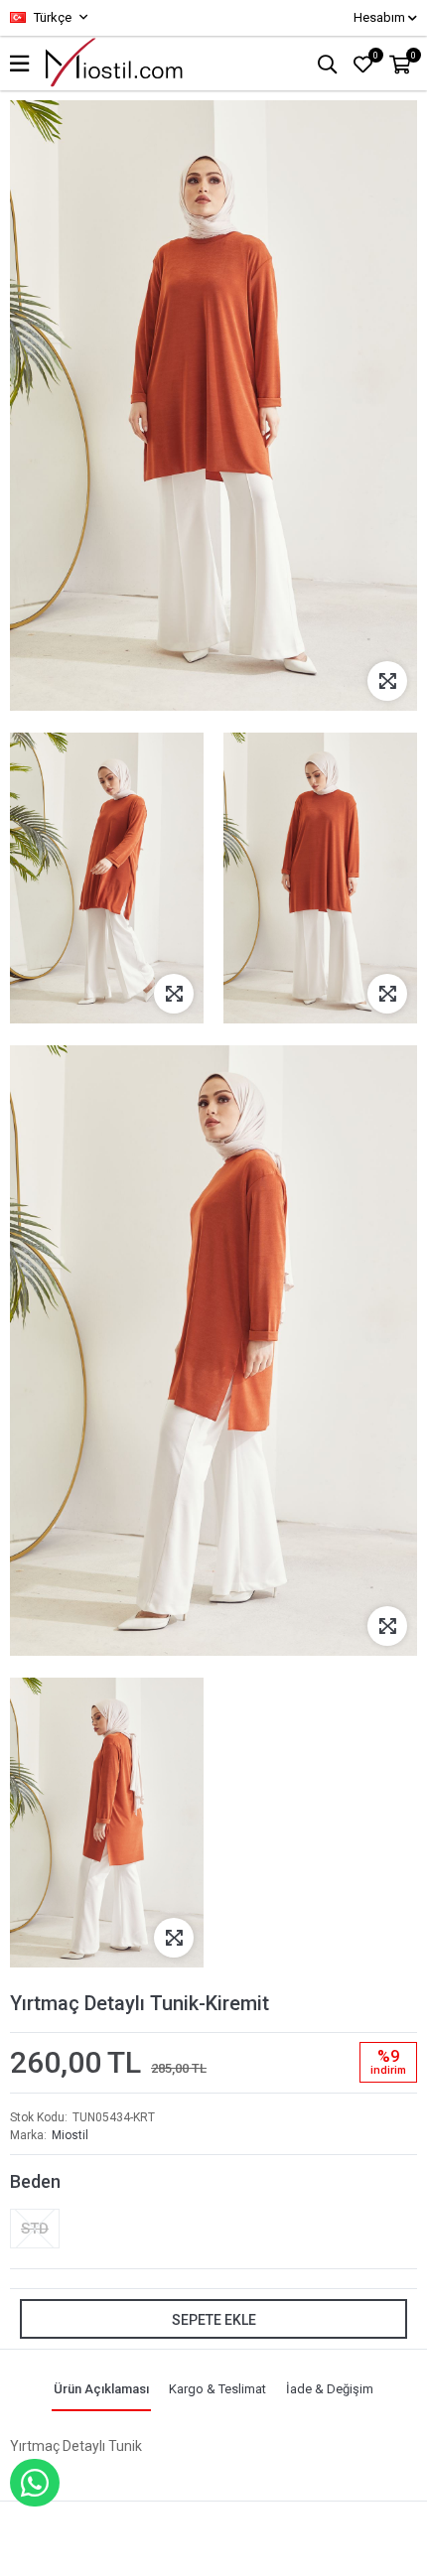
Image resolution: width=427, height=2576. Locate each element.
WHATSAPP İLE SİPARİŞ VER (35, 2483)
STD (35, 2229)
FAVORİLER (376, 56)
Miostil (70, 2135)
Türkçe (51, 17)
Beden (35, 2181)
